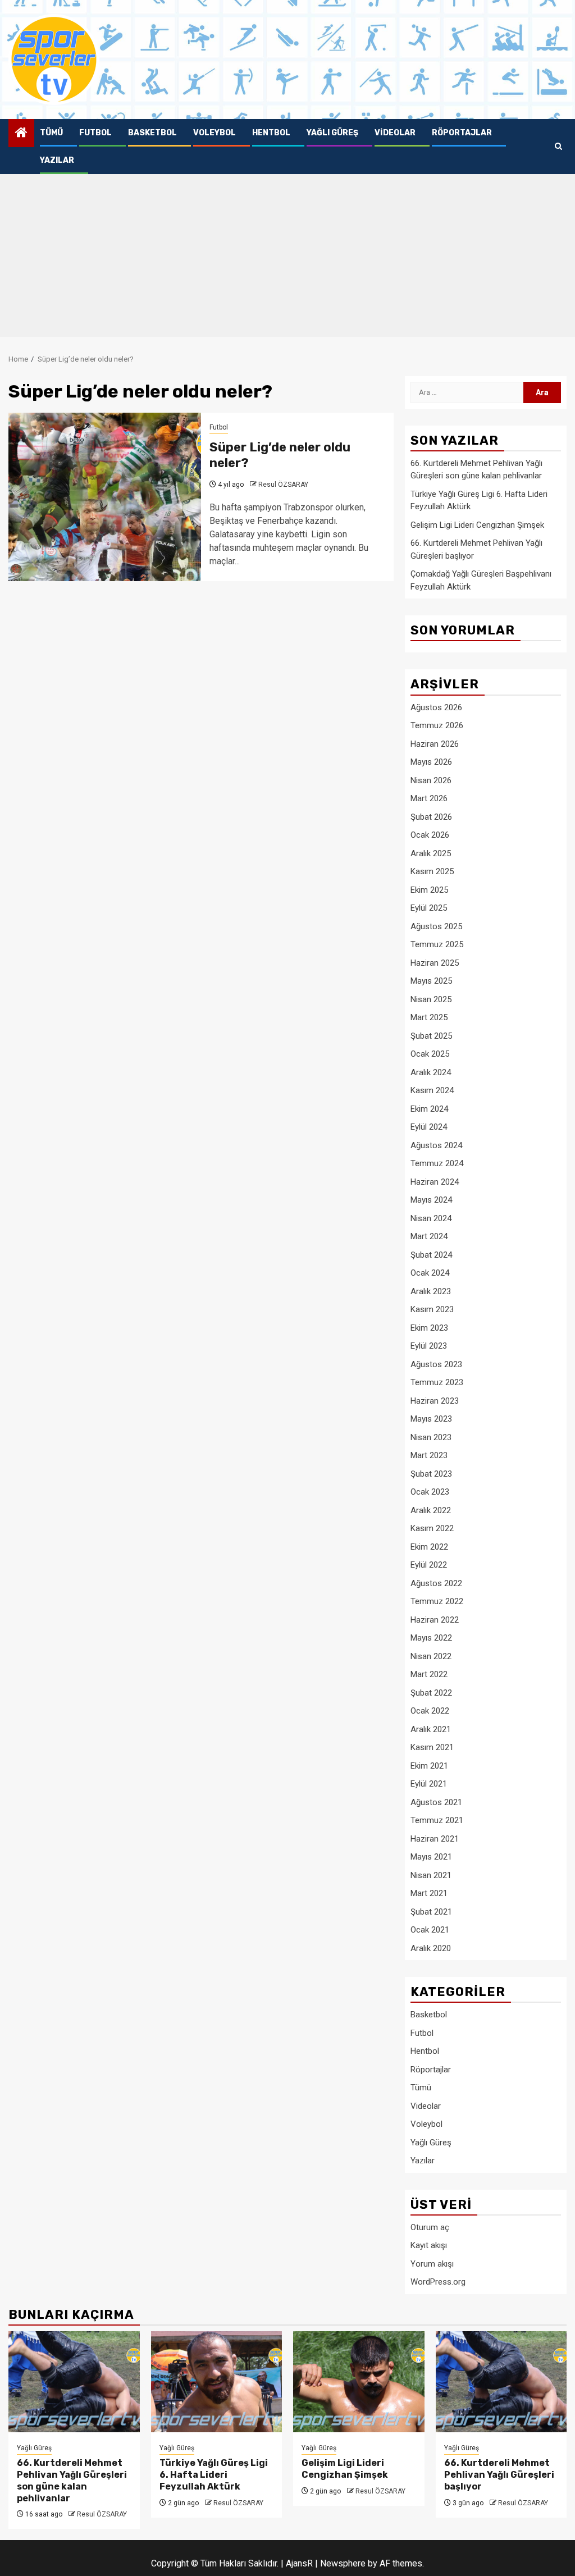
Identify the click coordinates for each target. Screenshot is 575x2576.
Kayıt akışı (429, 2245)
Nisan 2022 (431, 1656)
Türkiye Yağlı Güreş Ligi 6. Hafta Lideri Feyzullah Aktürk (214, 2475)
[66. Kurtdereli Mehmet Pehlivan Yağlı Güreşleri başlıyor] (501, 2382)
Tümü (51, 133)
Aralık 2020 (431, 1948)
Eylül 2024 (429, 1127)
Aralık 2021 (431, 1729)
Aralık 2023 (431, 1291)
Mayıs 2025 (431, 981)
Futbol (95, 133)
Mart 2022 (429, 1674)
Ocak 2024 (430, 1273)
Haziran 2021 (435, 1839)
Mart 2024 (429, 1236)
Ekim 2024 (429, 1109)
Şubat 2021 (431, 1912)
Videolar (395, 133)
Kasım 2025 (432, 871)
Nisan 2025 (431, 999)
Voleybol (215, 133)
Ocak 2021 (430, 1930)
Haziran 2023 (435, 1401)
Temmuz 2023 (437, 1382)
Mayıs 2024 (431, 1200)
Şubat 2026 (431, 817)
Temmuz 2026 (437, 725)
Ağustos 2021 (436, 1802)
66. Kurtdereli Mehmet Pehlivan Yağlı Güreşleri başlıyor (499, 2475)
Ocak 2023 (430, 1492)
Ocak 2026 (430, 835)
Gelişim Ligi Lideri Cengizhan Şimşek (477, 525)
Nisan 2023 (431, 1437)
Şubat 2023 (431, 1474)
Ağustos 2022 (436, 1583)
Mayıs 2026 (431, 762)
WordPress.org (438, 2282)
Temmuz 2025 (437, 944)
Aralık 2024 (431, 1072)
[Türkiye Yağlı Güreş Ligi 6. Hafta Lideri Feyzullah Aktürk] (217, 2382)
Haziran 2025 (435, 963)
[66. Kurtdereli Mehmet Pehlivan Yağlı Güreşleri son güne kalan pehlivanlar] (74, 2382)
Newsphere (343, 2563)
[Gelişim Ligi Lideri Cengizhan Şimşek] (359, 2382)
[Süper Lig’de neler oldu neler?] (105, 497)
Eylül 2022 (429, 1565)
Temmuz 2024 (437, 1163)
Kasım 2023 (432, 1309)
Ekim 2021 (429, 1766)
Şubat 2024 (431, 1255)
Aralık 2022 (431, 1510)
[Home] (21, 134)
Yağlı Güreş (332, 133)
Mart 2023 (429, 1455)
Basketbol (152, 133)
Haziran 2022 (435, 1620)
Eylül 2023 (429, 1346)
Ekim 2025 (429, 890)
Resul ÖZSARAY (283, 485)
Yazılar (57, 160)
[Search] (558, 147)
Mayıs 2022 (431, 1638)
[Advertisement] (287, 258)
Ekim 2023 (429, 1328)
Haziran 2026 (435, 744)
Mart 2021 (429, 1893)
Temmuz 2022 (437, 1601)
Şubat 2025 (431, 1036)
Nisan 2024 (431, 1218)
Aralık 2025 (431, 853)
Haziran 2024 (435, 1182)
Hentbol (271, 133)
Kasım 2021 (432, 1747)
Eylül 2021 (429, 1784)
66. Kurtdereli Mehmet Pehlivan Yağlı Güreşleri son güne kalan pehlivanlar (72, 2480)
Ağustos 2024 (436, 1145)
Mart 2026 (429, 798)
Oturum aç (430, 2227)
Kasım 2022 (432, 1528)
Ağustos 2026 (436, 707)
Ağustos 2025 (436, 926)
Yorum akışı (432, 2264)
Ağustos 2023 (436, 1364)
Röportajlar (462, 133)
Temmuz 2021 (437, 1820)
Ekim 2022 (429, 1547)
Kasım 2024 (432, 1090)
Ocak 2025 (430, 1054)
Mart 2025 (429, 1017)
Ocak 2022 (430, 1711)
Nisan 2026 (431, 780)
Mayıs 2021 (431, 1857)
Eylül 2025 (429, 908)
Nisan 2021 (431, 1875)
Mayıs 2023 (431, 1419)
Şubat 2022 (431, 1693)
